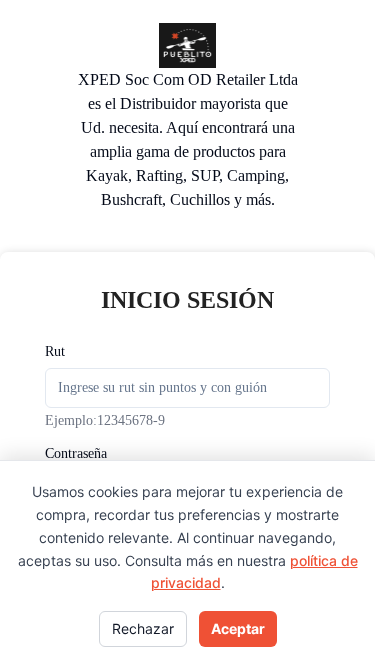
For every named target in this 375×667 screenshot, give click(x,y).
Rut (55, 351)
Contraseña (76, 453)
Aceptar (238, 628)
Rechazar (143, 628)
